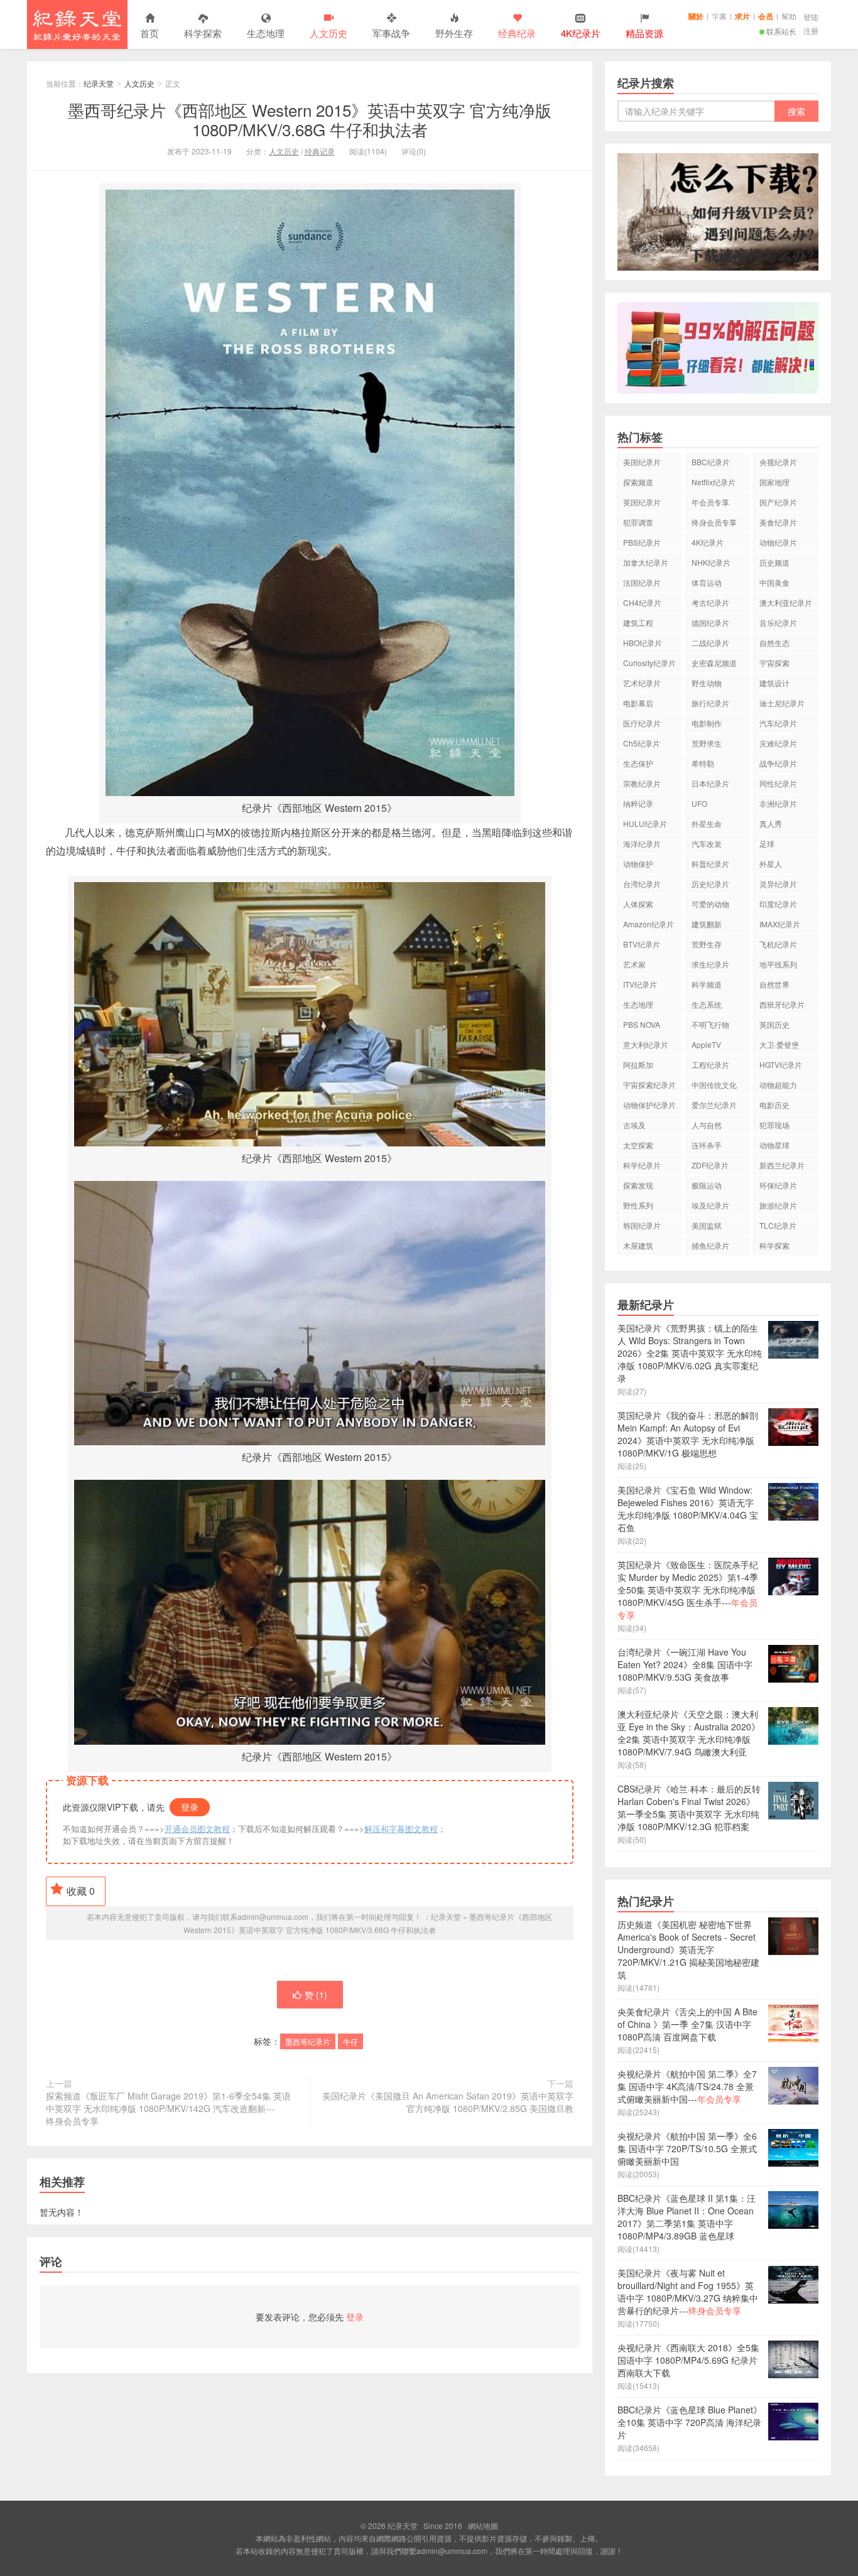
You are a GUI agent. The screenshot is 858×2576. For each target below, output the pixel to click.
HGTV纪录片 (781, 1064)
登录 (190, 1807)
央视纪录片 (778, 462)
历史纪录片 (710, 884)
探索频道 (638, 482)
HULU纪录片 (645, 823)
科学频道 (707, 984)
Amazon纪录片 (649, 924)
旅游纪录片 (778, 1205)
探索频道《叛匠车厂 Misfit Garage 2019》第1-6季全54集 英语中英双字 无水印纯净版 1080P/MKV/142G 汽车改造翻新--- (168, 2108)
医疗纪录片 (642, 723)
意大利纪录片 (646, 1044)
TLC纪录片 (778, 1225)
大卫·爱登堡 (779, 1044)
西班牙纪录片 (782, 1004)
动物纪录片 (778, 542)
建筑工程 (638, 622)
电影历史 (774, 1105)
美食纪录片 (778, 522)
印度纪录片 (778, 904)
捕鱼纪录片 (710, 1245)
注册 (811, 30)
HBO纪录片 (643, 643)
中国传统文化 (714, 1085)
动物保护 (638, 864)
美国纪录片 (642, 462)
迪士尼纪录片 (782, 703)
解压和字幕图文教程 (401, 1829)
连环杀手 (707, 1145)
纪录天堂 (77, 24)
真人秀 (771, 823)
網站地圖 (483, 2525)
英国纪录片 (642, 502)
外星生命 (707, 823)
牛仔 (350, 2041)
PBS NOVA (642, 1024)
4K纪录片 (708, 542)
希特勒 (703, 763)
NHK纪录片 (711, 562)
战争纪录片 (778, 763)
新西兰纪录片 (782, 1165)
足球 (767, 843)
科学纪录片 (642, 1165)
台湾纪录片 (642, 884)
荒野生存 (707, 944)
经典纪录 (517, 33)
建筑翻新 (707, 924)
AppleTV (706, 1044)
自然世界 (774, 984)
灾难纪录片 (778, 743)
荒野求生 (707, 743)
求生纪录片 (710, 964)
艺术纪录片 (642, 683)
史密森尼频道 (714, 663)
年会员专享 (710, 502)
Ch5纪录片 (642, 743)
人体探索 (638, 904)
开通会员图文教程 (197, 1829)
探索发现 (638, 1185)
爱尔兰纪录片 (714, 1105)
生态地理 (266, 33)
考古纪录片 (710, 602)
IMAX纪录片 (780, 924)
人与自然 (707, 1125)
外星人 (771, 864)
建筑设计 (774, 683)
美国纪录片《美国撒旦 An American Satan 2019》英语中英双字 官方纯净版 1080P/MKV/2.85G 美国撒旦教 (448, 2102)
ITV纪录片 (640, 984)
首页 (149, 33)
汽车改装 (707, 843)
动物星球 (774, 1145)
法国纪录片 (642, 582)
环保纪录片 (778, 1185)
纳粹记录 (638, 803)
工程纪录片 (710, 1064)
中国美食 (774, 582)
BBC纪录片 (711, 462)
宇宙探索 (774, 663)
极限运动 (707, 1185)
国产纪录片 (778, 502)
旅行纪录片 (710, 703)
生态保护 (638, 763)
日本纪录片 (710, 783)
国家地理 (774, 482)
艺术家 (634, 964)
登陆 (811, 17)
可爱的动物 (710, 904)
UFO (699, 803)
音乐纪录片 (778, 622)
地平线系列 (778, 964)
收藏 (81, 1891)
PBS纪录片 (642, 542)
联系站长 (781, 31)
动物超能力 (778, 1085)
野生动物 (707, 683)
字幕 (719, 16)
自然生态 (774, 643)
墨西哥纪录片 (308, 2041)
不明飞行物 (710, 1024)
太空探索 (638, 1145)
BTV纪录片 (642, 944)
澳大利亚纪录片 (786, 602)
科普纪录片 (710, 864)
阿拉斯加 (638, 1064)
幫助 (789, 16)
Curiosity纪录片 (649, 663)
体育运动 (707, 582)
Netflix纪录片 (714, 482)
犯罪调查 (638, 522)
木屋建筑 (638, 1245)
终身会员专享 (714, 522)
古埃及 (634, 1125)
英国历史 (774, 1024)
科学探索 (203, 33)
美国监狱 (707, 1225)
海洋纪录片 (642, 843)
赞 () (316, 1995)
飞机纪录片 (778, 944)
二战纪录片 (710, 643)
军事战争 (391, 33)
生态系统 (707, 1004)
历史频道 (774, 562)
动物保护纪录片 (649, 1105)
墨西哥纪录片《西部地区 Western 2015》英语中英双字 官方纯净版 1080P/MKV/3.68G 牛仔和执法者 (310, 119)
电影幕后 (638, 703)
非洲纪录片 (778, 803)
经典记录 (320, 151)
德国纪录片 (710, 622)
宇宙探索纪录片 (649, 1085)
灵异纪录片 (778, 884)
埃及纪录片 (710, 1205)
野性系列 (638, 1205)
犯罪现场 (774, 1125)
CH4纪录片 (642, 602)
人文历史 (329, 33)
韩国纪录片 (642, 1225)
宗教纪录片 (642, 783)
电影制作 (707, 723)
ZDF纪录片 (710, 1165)
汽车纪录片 (778, 723)
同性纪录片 (778, 783)
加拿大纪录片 (646, 562)
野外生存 (454, 33)
